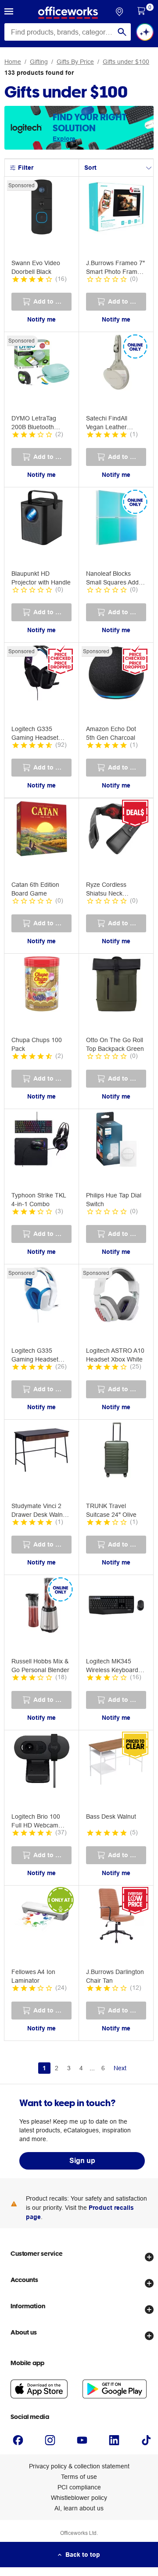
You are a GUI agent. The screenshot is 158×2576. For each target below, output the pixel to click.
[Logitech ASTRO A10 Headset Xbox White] (116, 1296)
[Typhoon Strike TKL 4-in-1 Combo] (42, 1141)
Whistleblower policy (79, 2498)
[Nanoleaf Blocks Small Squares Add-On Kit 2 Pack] (116, 519)
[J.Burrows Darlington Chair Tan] (116, 1917)
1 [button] (44, 2068)
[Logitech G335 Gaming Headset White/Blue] (42, 1296)
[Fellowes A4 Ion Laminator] (42, 1917)
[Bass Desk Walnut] (116, 1762)
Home (13, 62)
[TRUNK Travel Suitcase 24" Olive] (116, 1451)
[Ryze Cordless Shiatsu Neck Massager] (116, 830)
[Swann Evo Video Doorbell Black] (42, 208)
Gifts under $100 (126, 62)
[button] (9, 13)
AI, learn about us (79, 2508)
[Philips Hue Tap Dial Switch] (116, 1141)
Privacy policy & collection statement (79, 2466)
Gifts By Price (75, 62)
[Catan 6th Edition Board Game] (42, 830)
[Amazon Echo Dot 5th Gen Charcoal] (116, 674)
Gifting (39, 62)
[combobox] (68, 32)
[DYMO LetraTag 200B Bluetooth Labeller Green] (42, 364)
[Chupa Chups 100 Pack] (42, 985)
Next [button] (120, 2068)
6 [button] (103, 2068)
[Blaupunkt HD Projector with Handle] (42, 519)
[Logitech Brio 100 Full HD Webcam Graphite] (42, 1762)
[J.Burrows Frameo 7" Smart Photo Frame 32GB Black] (116, 208)
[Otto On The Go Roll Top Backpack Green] (116, 985)
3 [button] (69, 2068)
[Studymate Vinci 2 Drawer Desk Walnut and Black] (42, 1451)
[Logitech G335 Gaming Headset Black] (42, 674)
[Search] (122, 32)
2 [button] (57, 2068)
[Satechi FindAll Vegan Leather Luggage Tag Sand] (116, 364)
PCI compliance (79, 2487)
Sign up (82, 2161)
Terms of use (79, 2477)
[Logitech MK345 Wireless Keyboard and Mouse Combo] (116, 1606)
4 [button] (81, 2068)
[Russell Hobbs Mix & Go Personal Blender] (42, 1606)
